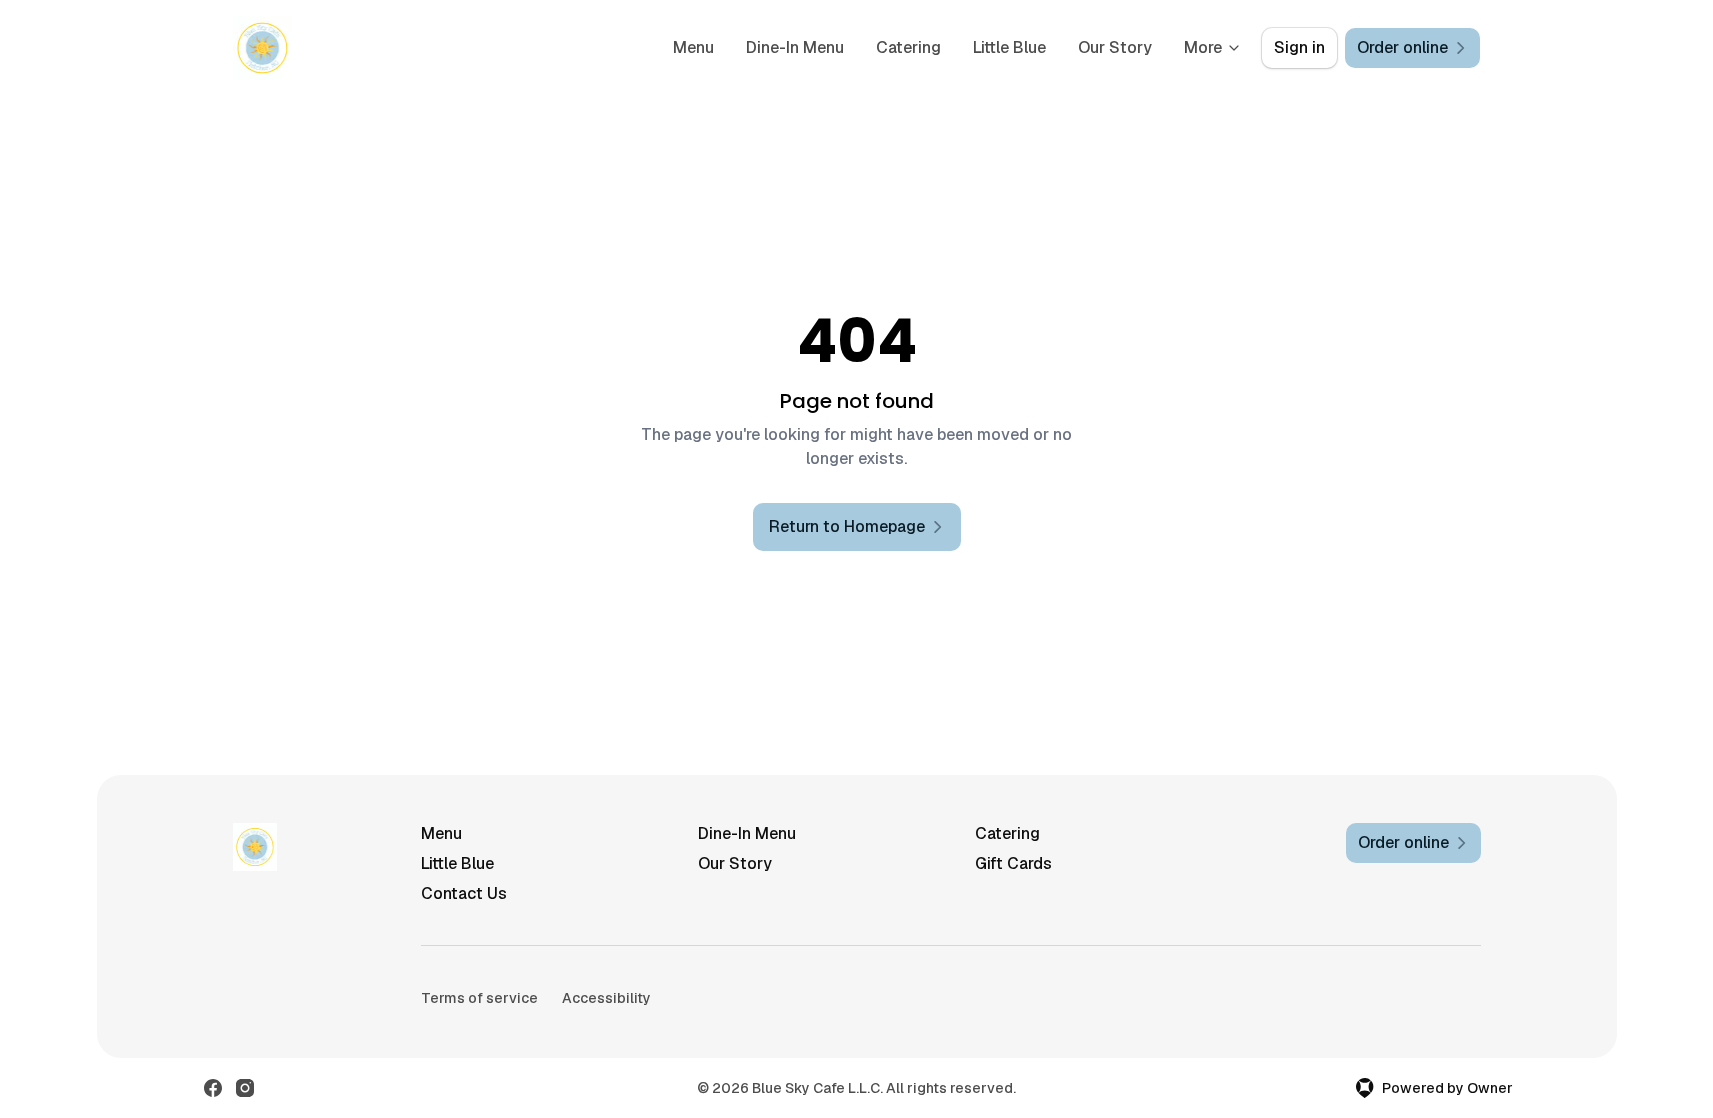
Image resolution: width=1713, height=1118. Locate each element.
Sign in (1299, 47)
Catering (908, 47)
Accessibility (606, 998)
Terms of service (479, 998)
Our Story (1115, 47)
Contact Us (464, 893)
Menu (693, 47)
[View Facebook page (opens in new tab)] (213, 1088)
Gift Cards (1013, 863)
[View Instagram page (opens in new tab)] (245, 1088)
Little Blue (1009, 47)
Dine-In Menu (795, 47)
